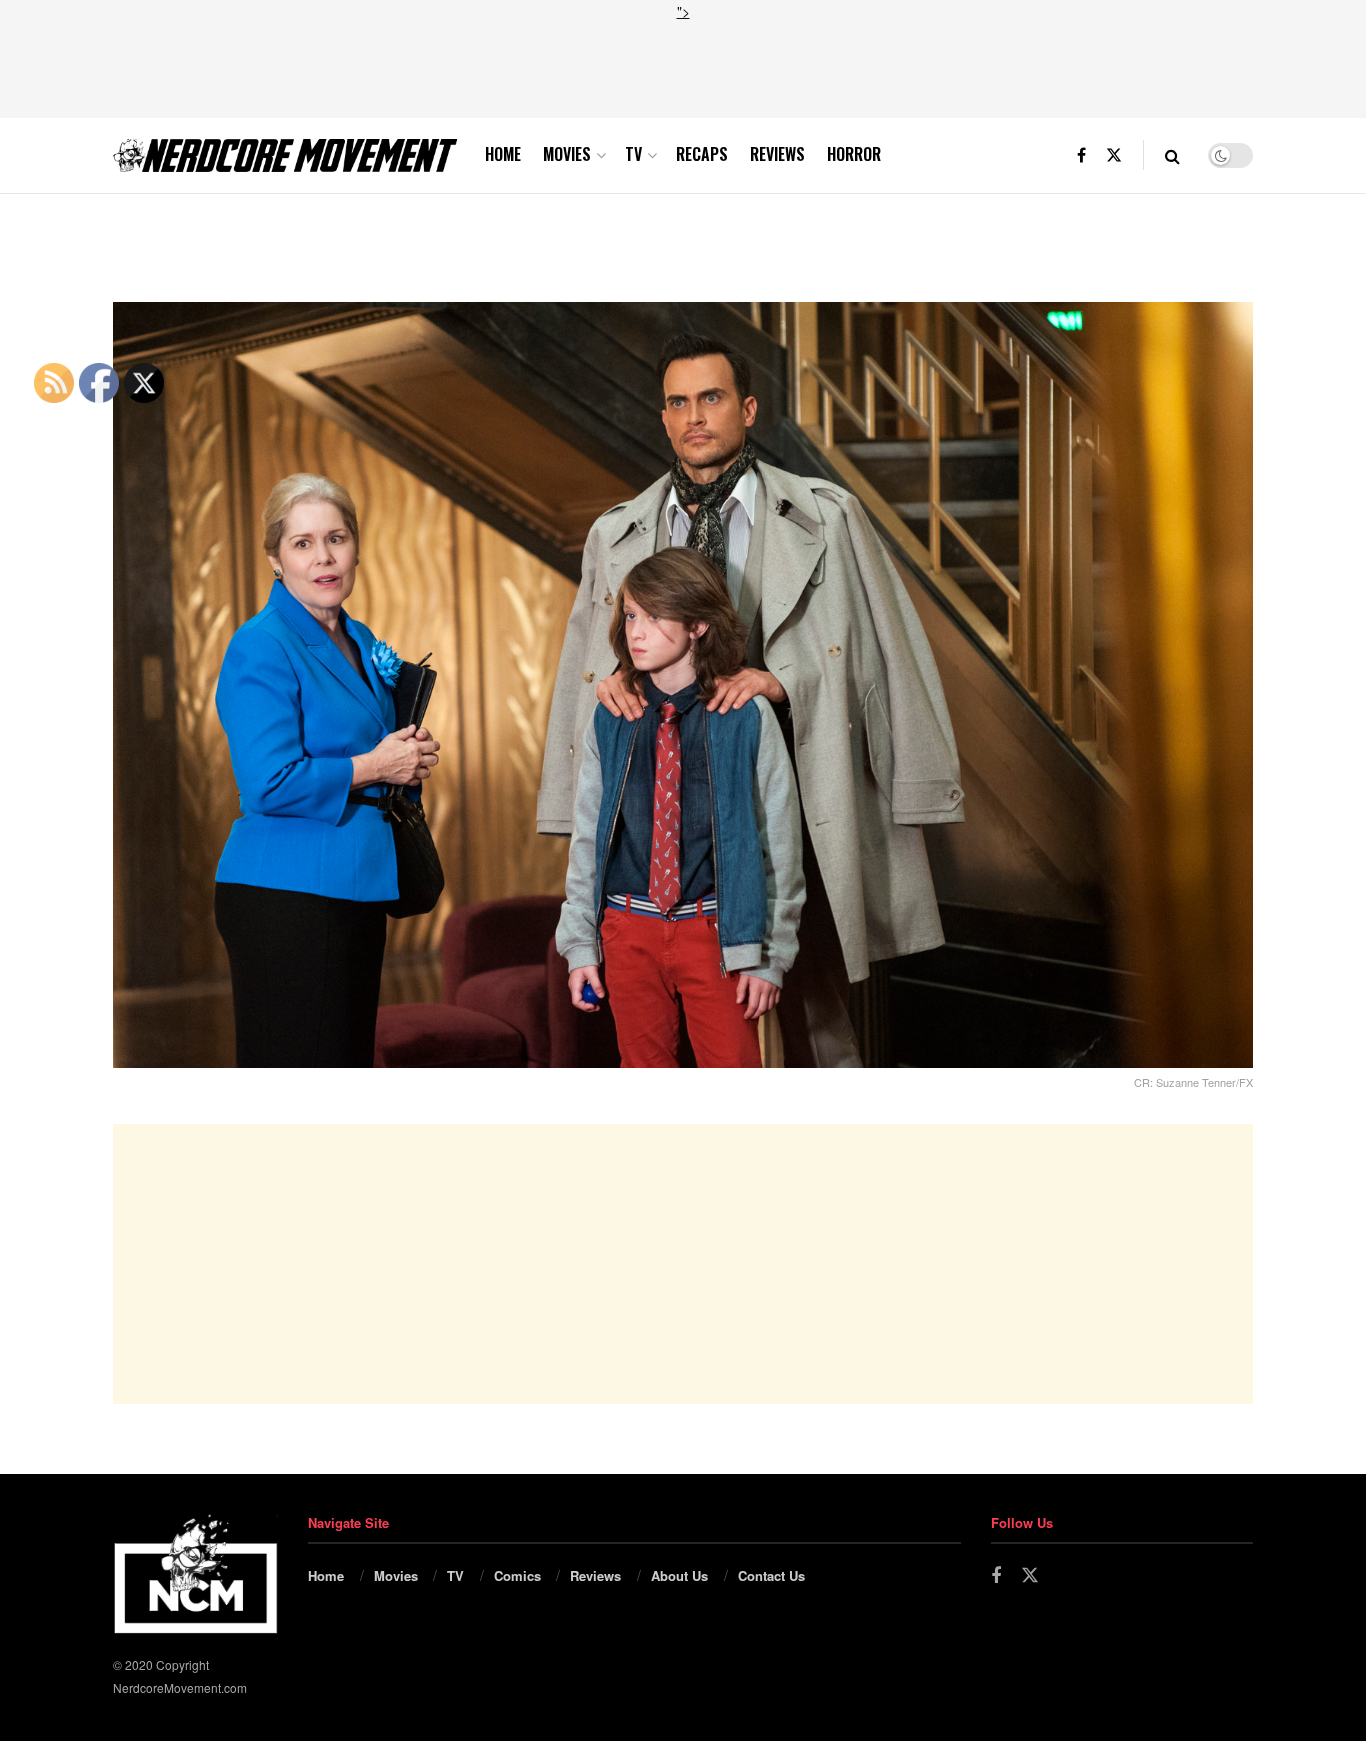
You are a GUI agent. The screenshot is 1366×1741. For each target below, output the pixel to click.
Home (503, 154)
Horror (854, 154)
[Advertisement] (683, 67)
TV (633, 154)
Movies (567, 154)
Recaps (702, 154)
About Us (679, 1575)
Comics (517, 1575)
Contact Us (771, 1575)
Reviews (777, 154)
